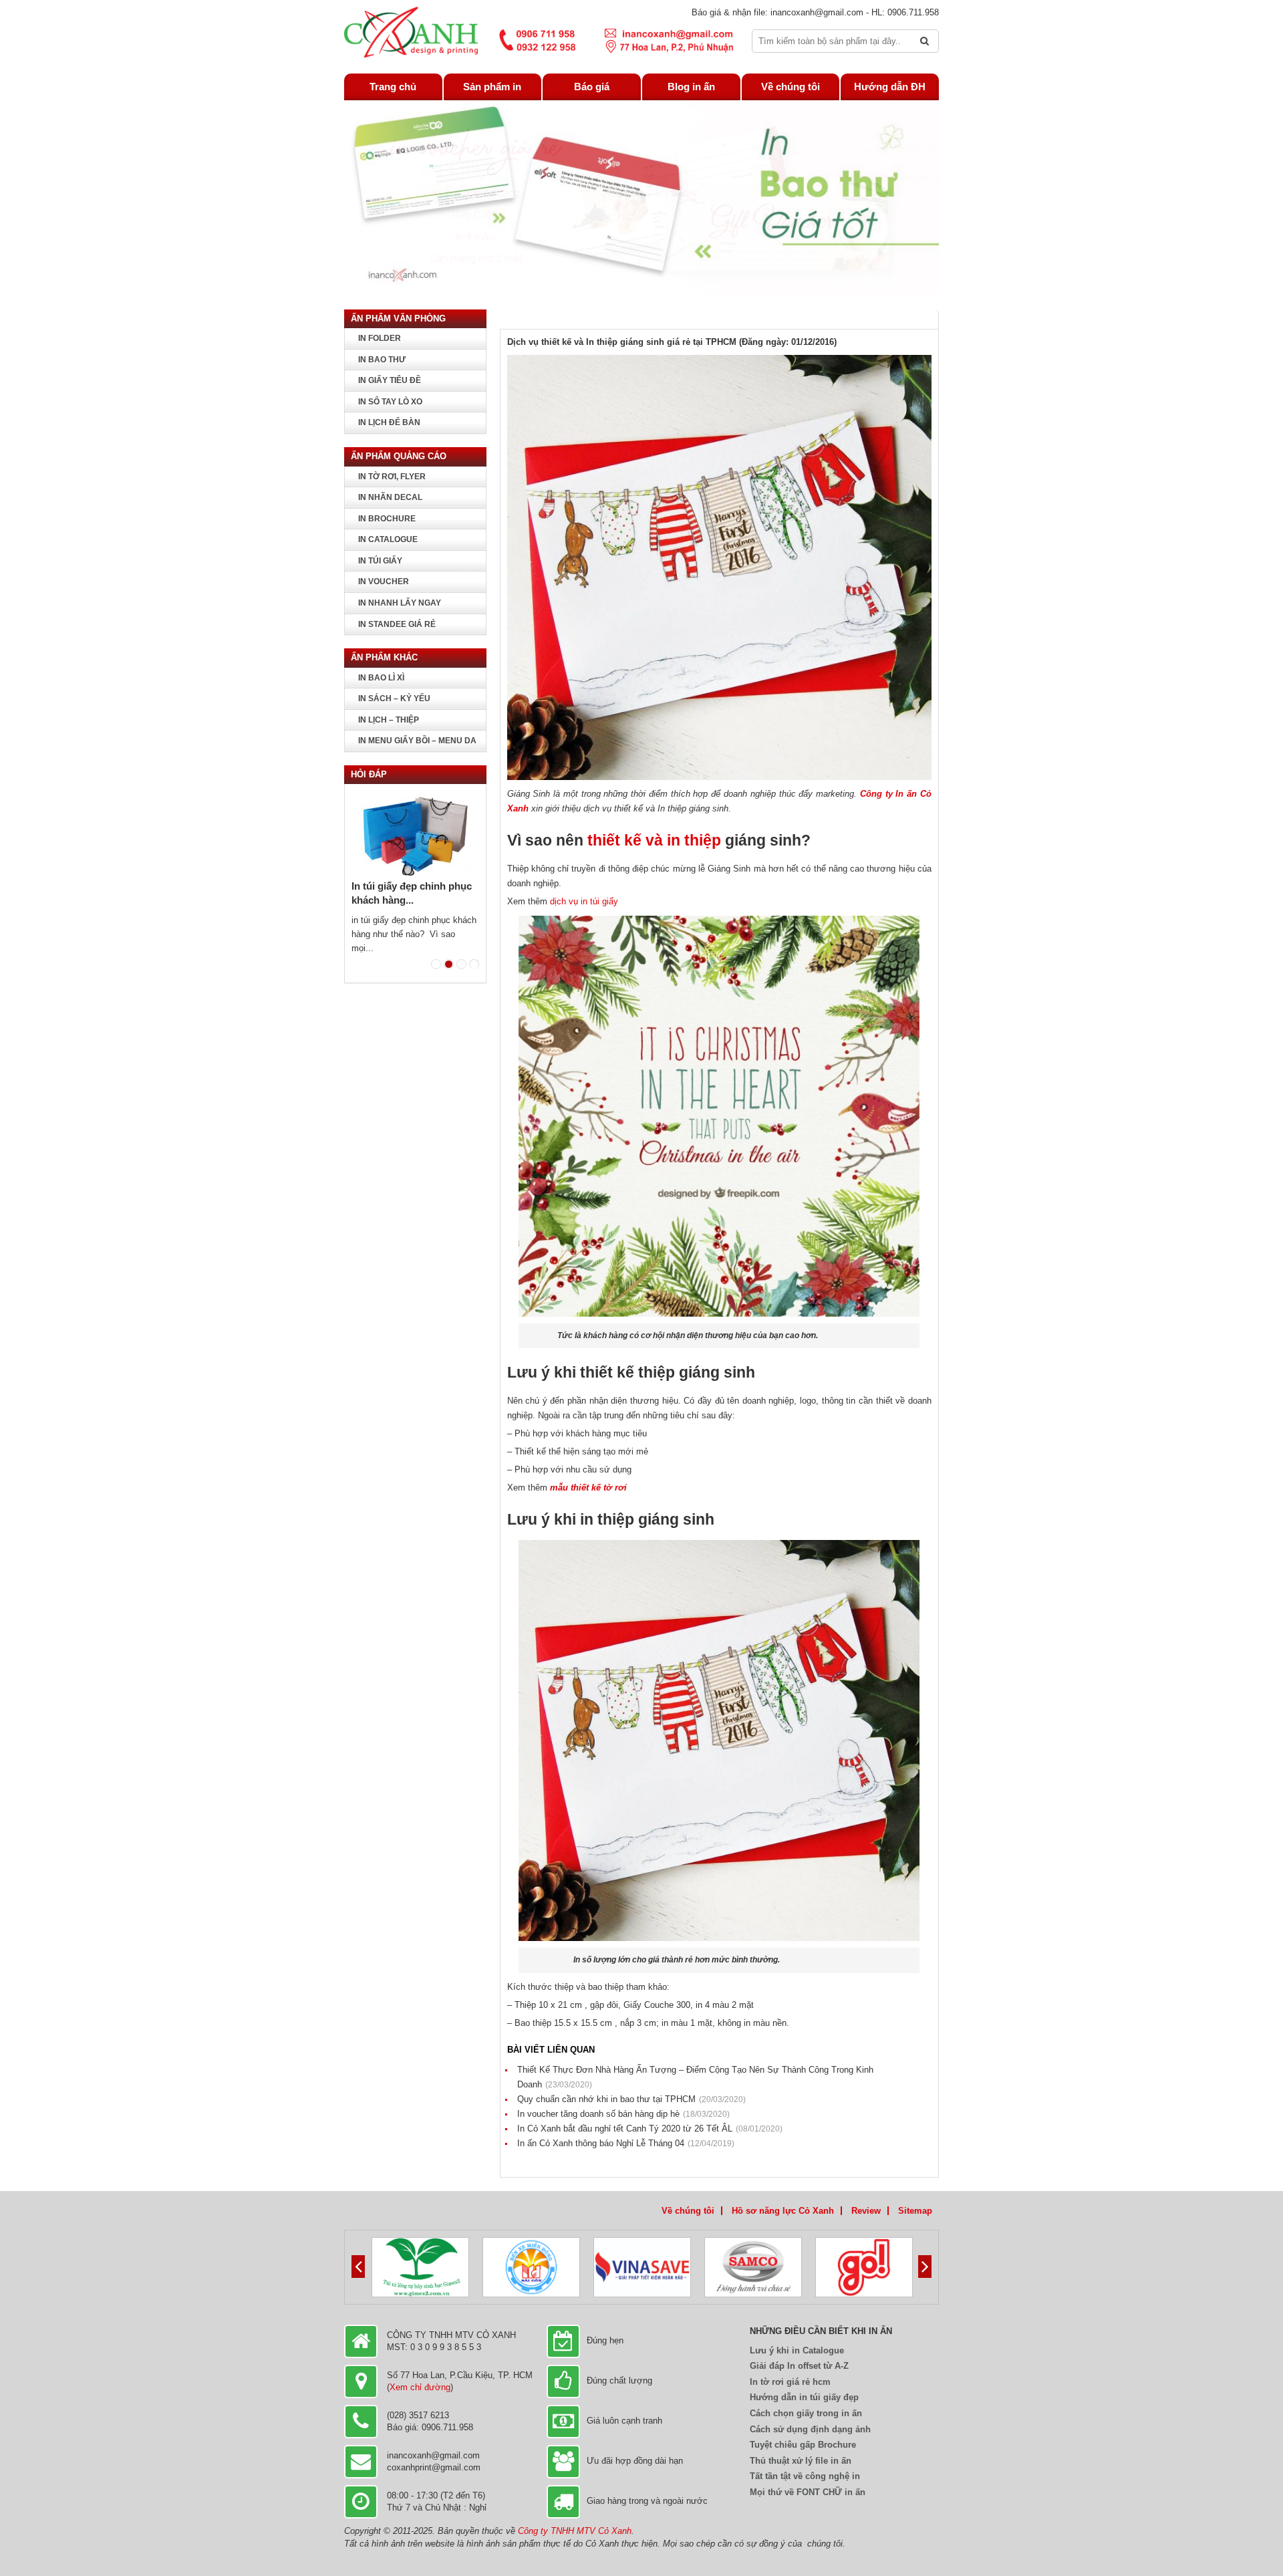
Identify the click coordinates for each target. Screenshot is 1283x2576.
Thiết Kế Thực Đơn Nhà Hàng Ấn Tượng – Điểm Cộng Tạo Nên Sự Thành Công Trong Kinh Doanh (695, 2077)
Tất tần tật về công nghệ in (805, 2476)
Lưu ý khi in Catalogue (797, 2350)
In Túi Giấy (380, 561)
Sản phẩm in (492, 87)
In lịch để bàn (389, 422)
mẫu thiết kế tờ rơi (588, 1488)
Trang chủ (393, 87)
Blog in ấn (691, 87)
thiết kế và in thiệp (654, 840)
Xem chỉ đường (420, 2387)
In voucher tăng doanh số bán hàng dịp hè (623, 2114)
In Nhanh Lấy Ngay (400, 603)
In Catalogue (388, 539)
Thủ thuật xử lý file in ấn (801, 2461)
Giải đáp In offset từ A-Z (799, 2366)
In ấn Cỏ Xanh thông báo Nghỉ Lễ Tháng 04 (626, 2143)
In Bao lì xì (381, 678)
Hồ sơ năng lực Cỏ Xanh (783, 2211)
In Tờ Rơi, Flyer (392, 477)
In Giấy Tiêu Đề (390, 380)
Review (866, 2211)
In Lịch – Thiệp (389, 720)
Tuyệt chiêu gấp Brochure (803, 2445)
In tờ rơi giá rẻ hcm (790, 2382)
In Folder (380, 338)
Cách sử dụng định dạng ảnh (810, 2429)
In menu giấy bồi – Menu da (417, 741)
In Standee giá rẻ (397, 624)
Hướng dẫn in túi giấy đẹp (804, 2397)
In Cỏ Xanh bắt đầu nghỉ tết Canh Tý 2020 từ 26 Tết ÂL (650, 2129)
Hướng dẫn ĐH (890, 87)
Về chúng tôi (791, 87)
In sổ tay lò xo (390, 402)
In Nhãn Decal (390, 497)
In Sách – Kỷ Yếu (394, 698)
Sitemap (915, 2211)
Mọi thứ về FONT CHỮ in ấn (808, 2492)
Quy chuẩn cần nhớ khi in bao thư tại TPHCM (631, 2099)
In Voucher (384, 582)
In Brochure (387, 519)
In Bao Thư (382, 360)
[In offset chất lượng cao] (411, 32)
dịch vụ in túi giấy (583, 901)
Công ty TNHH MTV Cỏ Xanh (575, 2531)
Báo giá (592, 87)
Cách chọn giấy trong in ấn (806, 2413)
